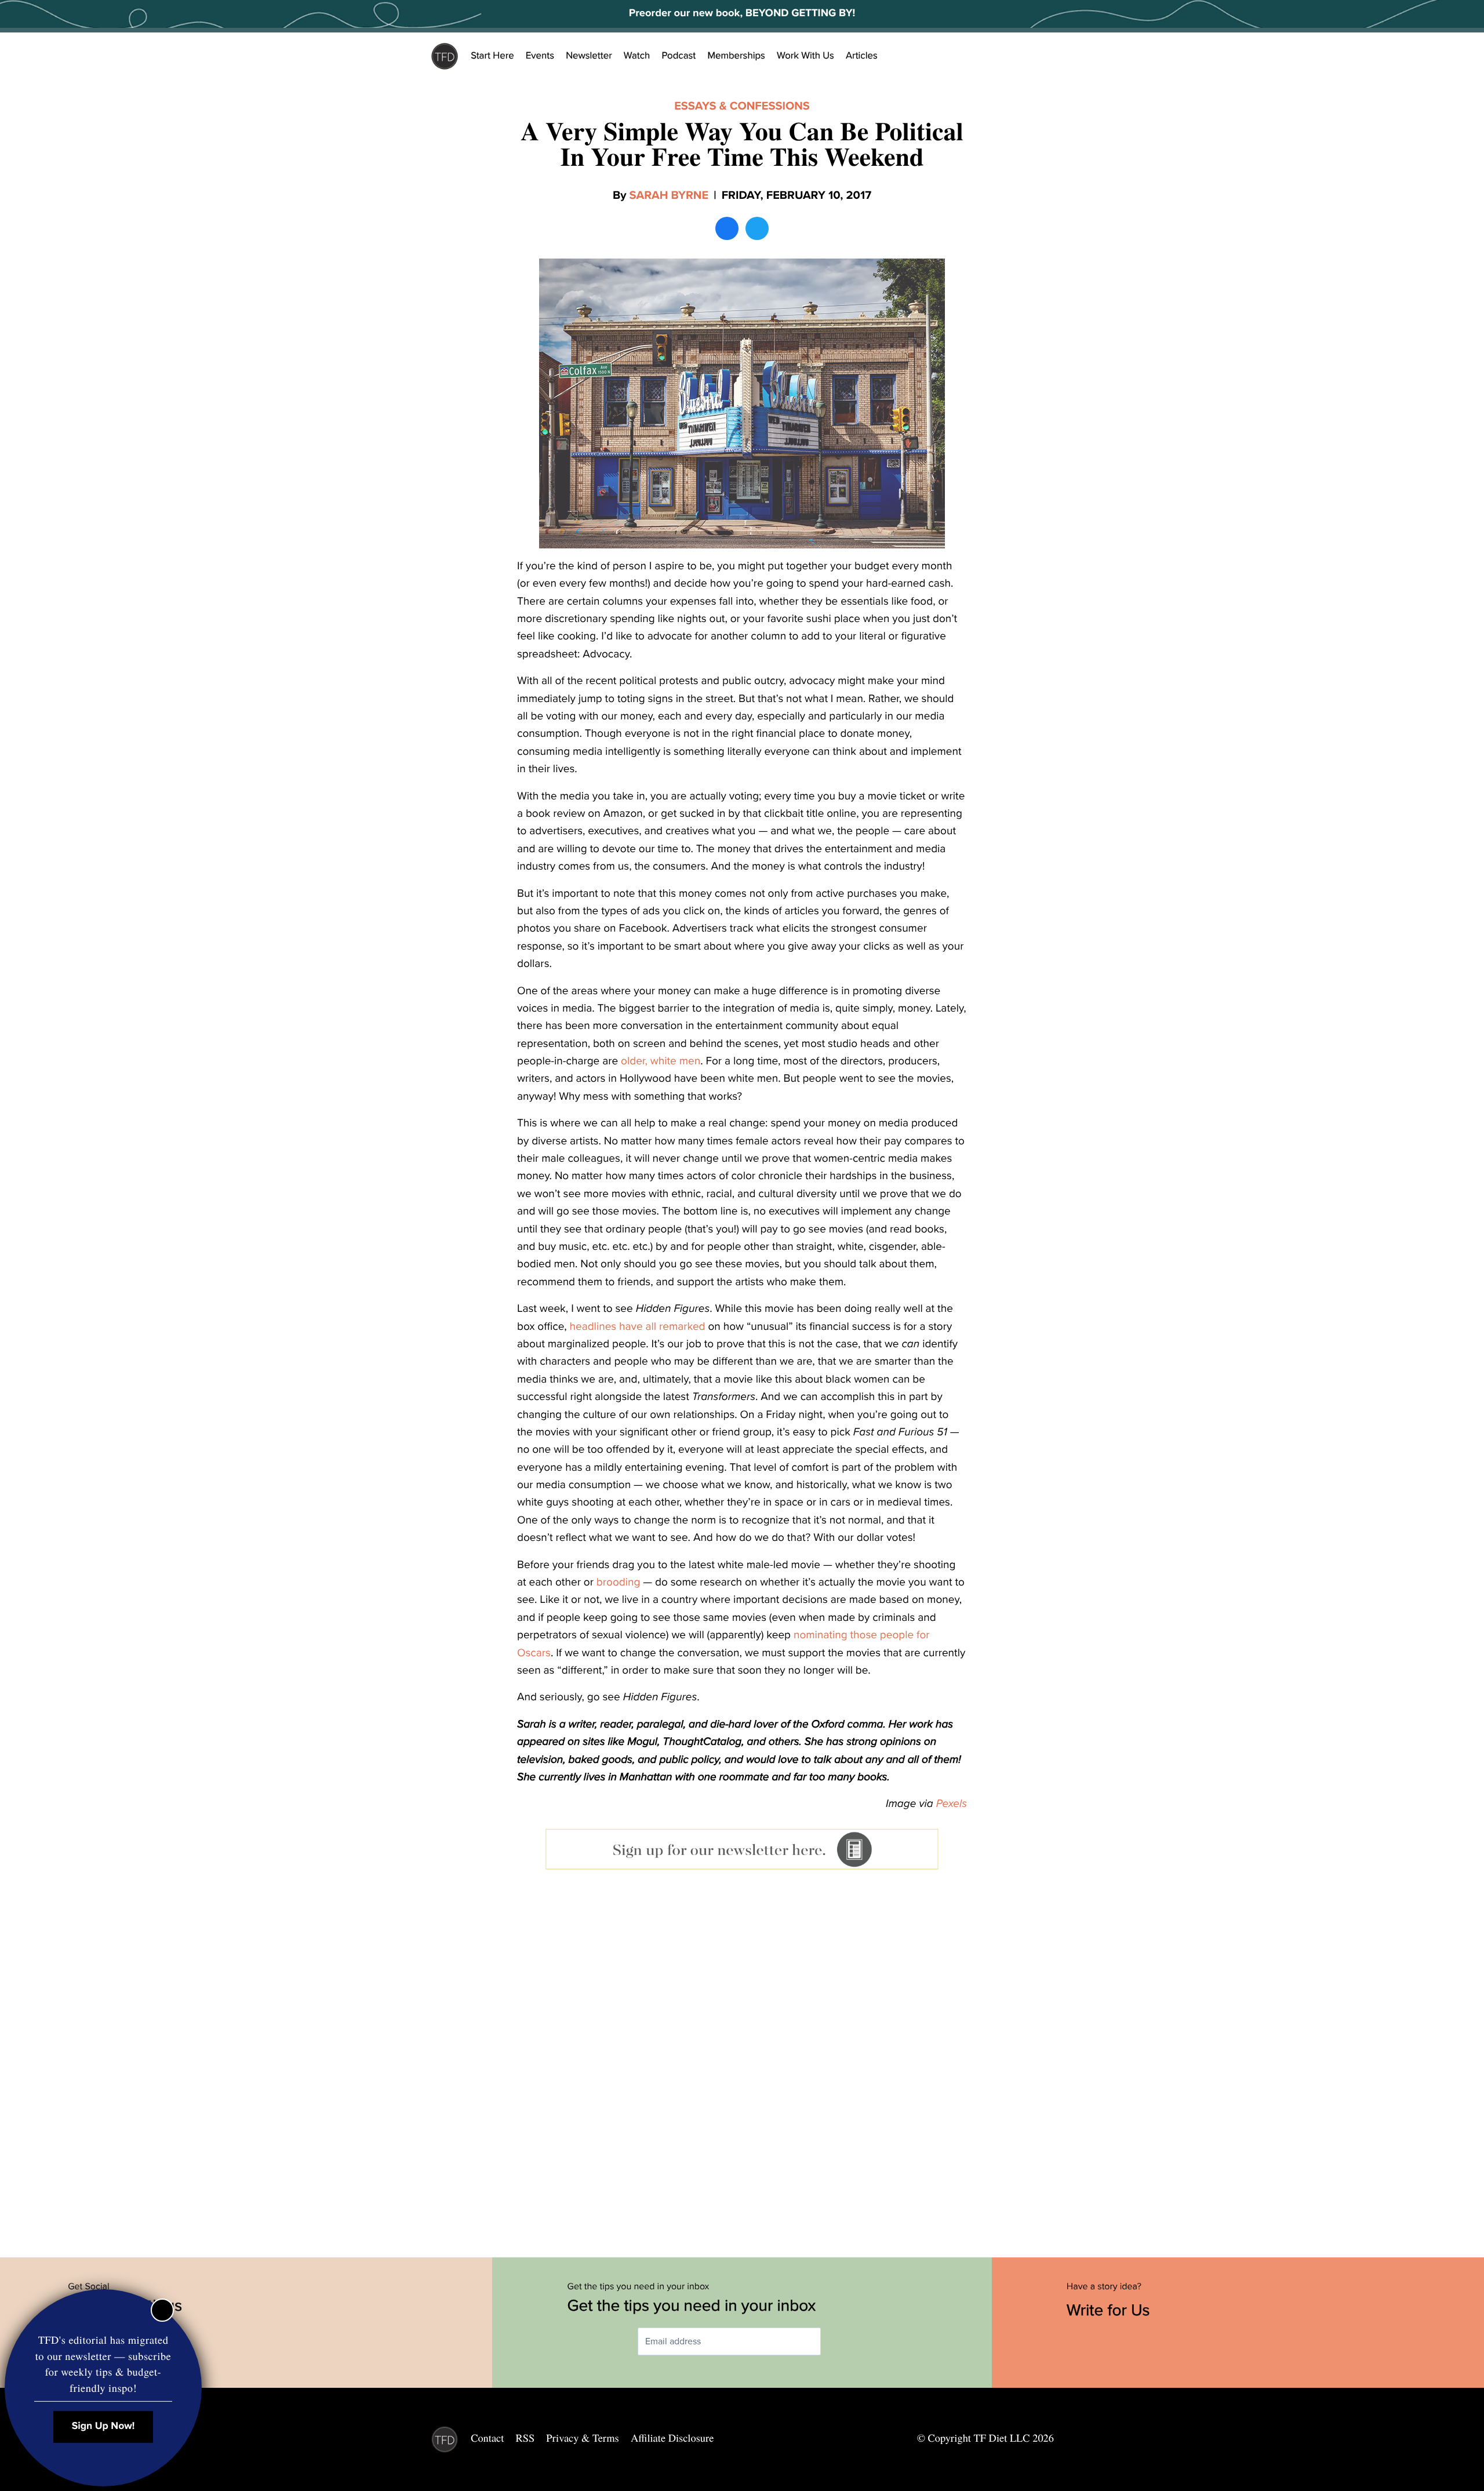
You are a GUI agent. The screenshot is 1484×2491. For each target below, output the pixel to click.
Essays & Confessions (742, 106)
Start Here (492, 56)
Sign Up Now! (103, 2426)
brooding (619, 1583)
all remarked (676, 1327)
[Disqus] (742, 2060)
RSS (525, 2438)
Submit (838, 2342)
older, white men (661, 1061)
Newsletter (589, 56)
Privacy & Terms (582, 2438)
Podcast (679, 56)
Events (540, 56)
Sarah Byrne (669, 195)
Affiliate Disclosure (672, 2438)
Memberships (736, 56)
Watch (637, 56)
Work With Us (805, 56)
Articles (862, 56)
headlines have (606, 1327)
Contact (487, 2438)
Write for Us (1110, 2310)
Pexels (952, 1804)
